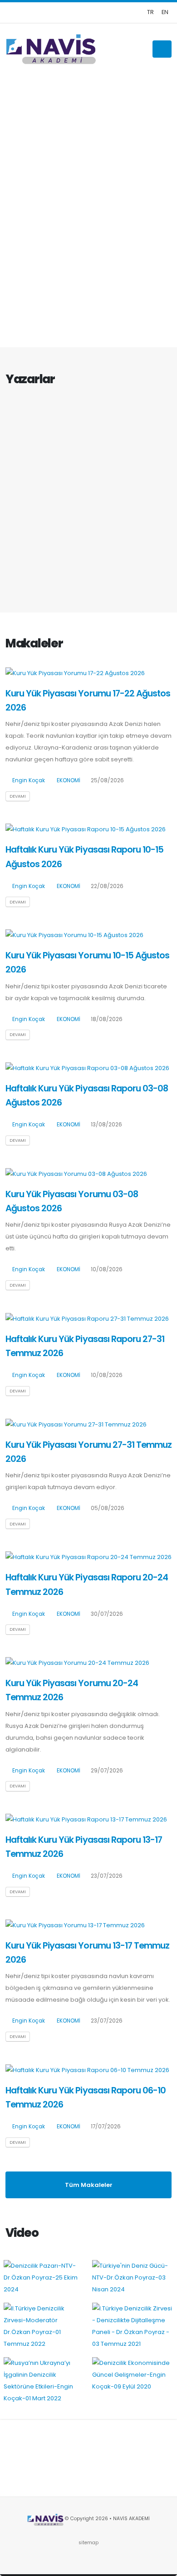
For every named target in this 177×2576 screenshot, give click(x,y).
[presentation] (23, 211)
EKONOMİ (69, 780)
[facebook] (121, 12)
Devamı (18, 796)
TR (150, 12)
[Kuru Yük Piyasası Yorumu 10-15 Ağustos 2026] (74, 935)
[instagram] (107, 12)
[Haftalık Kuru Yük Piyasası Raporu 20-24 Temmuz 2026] (88, 1557)
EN (165, 12)
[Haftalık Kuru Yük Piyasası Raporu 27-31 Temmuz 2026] (87, 1318)
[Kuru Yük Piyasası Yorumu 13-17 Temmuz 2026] (75, 1925)
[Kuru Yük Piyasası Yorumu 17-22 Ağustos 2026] (75, 673)
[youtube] (92, 12)
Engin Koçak (29, 780)
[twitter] (136, 12)
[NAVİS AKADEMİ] (51, 49)
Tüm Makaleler (89, 2185)
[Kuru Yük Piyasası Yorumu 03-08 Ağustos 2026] (76, 1173)
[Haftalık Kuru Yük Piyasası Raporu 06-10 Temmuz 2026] (87, 2070)
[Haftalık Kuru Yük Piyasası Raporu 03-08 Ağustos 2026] (87, 1068)
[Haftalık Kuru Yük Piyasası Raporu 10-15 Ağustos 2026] (86, 829)
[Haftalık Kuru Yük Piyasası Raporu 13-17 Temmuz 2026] (86, 1819)
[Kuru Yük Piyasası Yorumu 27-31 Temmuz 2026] (76, 1424)
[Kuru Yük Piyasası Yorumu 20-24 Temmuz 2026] (77, 1663)
